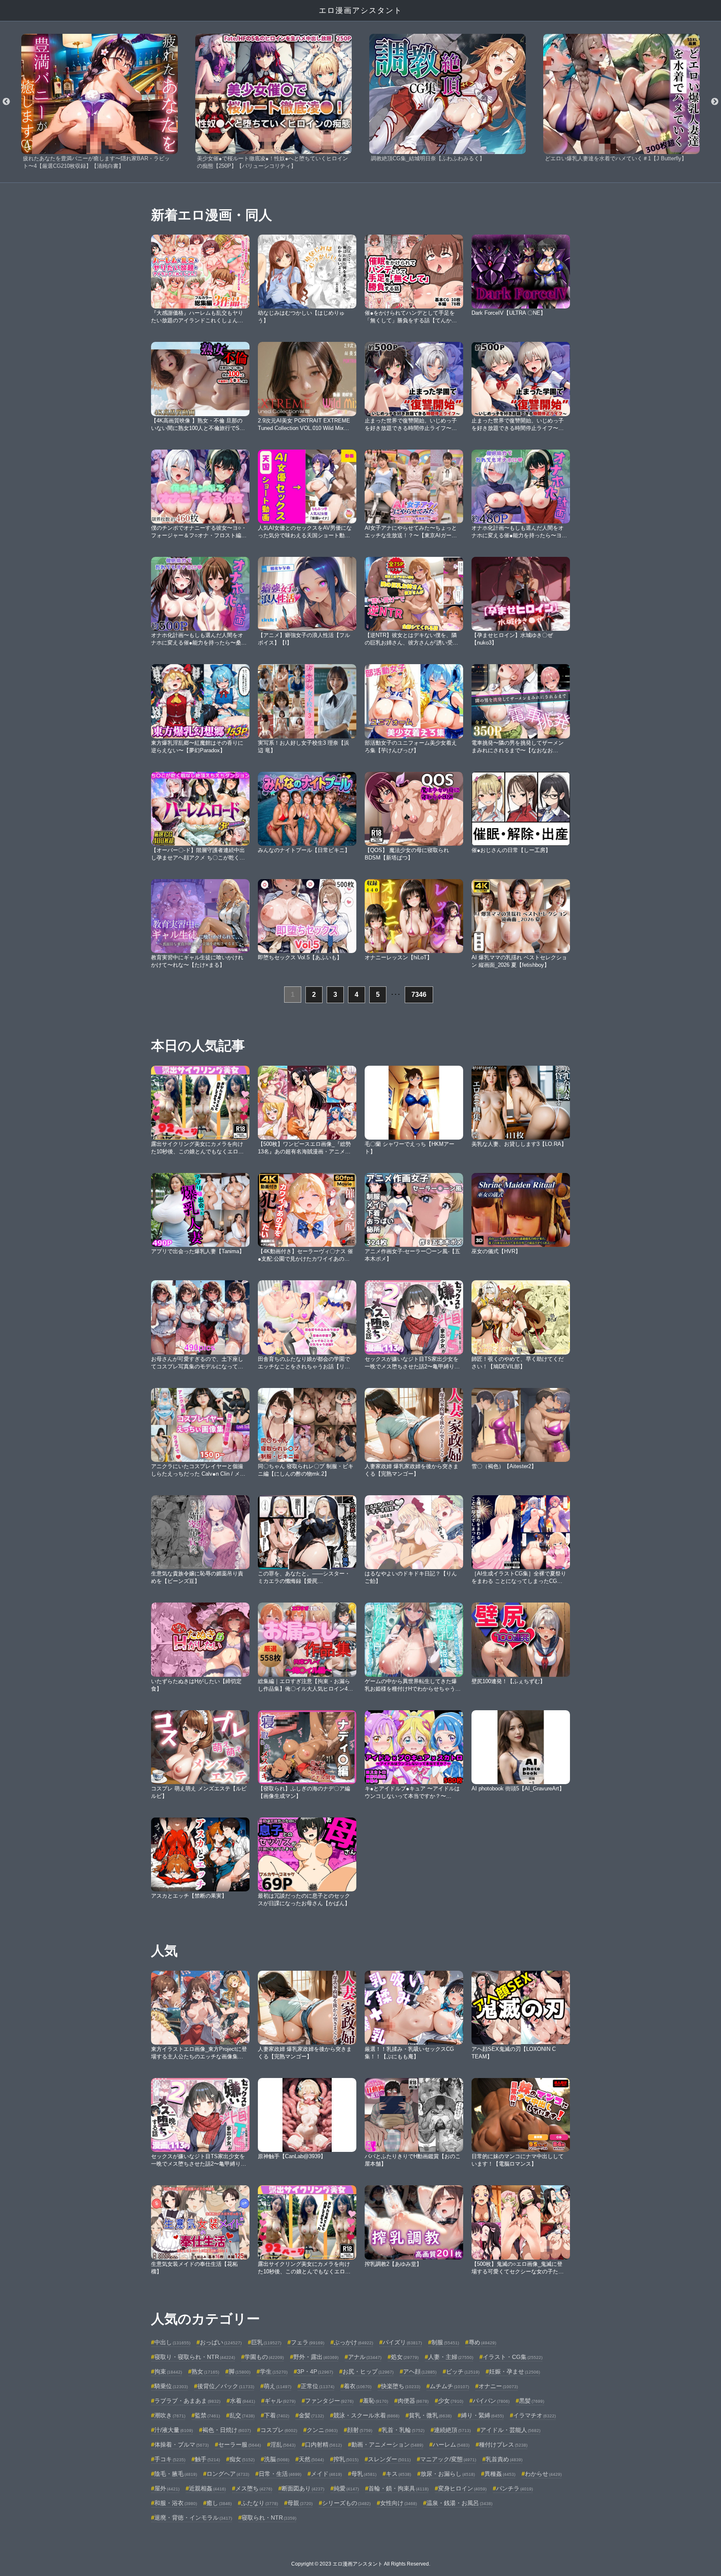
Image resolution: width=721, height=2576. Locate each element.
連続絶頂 (452, 2430)
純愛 (346, 2488)
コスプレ (279, 2430)
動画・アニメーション (387, 2445)
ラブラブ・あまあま (187, 2401)
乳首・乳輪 (403, 2430)
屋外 (167, 2488)
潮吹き (170, 2415)
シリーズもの (346, 2503)
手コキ (170, 2459)
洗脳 (277, 2459)
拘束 (168, 2371)
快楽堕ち (401, 2386)
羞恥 (376, 2401)
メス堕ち (254, 2488)
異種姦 (500, 2474)
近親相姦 (207, 2488)
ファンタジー (329, 2401)
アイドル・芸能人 (510, 2430)
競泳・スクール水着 (366, 2415)
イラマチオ (534, 2415)
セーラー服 (239, 2445)
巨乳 (266, 2342)
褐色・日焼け (227, 2430)
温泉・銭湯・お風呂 (459, 2503)
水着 (242, 2401)
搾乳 (346, 2459)
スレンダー (389, 2459)
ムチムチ (449, 2386)
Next (715, 102)
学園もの (264, 2357)
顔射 (360, 2430)
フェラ (308, 2342)
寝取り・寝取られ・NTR (195, 2357)
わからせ (543, 2474)
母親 (300, 2503)
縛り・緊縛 (482, 2415)
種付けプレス (503, 2445)
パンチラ (514, 2488)
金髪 (311, 2415)
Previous (6, 102)
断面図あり (303, 2488)
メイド (326, 2474)
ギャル (280, 2401)
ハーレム (451, 2445)
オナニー (498, 2386)
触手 (207, 2459)
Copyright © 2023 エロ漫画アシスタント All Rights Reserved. (361, 2564)
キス (398, 2474)
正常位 (318, 2386)
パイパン (491, 2401)
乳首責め (504, 2459)
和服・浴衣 (176, 2503)
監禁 (207, 2415)
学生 (274, 2371)
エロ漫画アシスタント (360, 10)
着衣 (358, 2386)
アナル (365, 2357)
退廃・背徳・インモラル (193, 2518)
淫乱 (283, 2445)
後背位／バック (226, 2386)
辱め (482, 2342)
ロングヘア (228, 2474)
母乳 (364, 2474)
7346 (419, 995)
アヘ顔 (420, 2371)
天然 (311, 2459)
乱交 (242, 2415)
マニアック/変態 (448, 2459)
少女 (451, 2401)
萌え (277, 2386)
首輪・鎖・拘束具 (398, 2488)
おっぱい (221, 2342)
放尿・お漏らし (448, 2474)
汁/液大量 (174, 2430)
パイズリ (402, 2342)
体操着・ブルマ (182, 2445)
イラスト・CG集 (513, 2357)
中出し (172, 2342)
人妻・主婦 (451, 2357)
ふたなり (260, 2503)
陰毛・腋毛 (176, 2474)
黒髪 (532, 2401)
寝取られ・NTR (269, 2518)
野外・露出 (316, 2357)
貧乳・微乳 (430, 2415)
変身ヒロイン (462, 2488)
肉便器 (413, 2401)
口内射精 (323, 2445)
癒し (219, 2503)
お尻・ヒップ (368, 2371)
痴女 (242, 2459)
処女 (405, 2357)
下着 (277, 2415)
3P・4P (315, 2371)
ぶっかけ (353, 2342)
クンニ (322, 2430)
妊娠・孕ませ (514, 2371)
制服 (445, 2342)
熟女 (205, 2371)
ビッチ (463, 2371)
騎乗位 (171, 2386)
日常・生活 (280, 2474)
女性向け (398, 2503)
